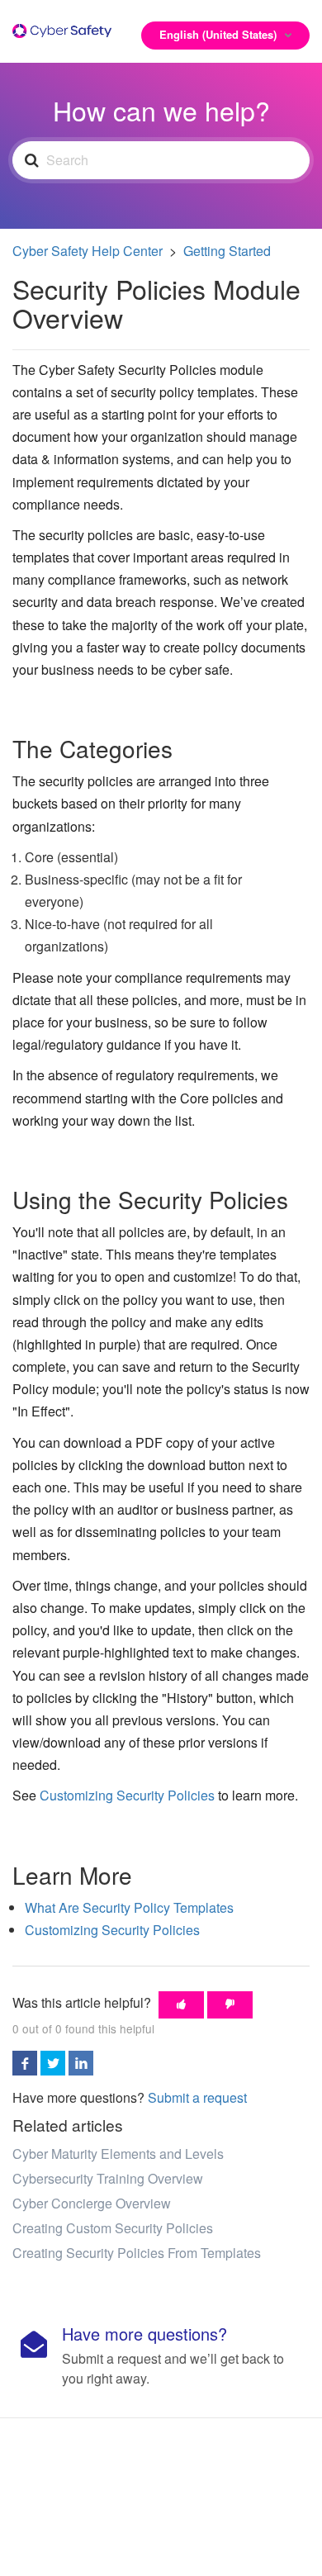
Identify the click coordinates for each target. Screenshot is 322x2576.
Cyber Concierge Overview (92, 2203)
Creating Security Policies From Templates (137, 2253)
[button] (181, 2005)
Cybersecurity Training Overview (108, 2178)
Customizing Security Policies (127, 1795)
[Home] (62, 26)
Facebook (25, 2063)
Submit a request (197, 2097)
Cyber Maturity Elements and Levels (118, 2154)
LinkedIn (81, 2063)
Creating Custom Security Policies (113, 2228)
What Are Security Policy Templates (129, 1907)
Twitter (53, 2063)
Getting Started (227, 251)
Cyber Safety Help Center (88, 251)
